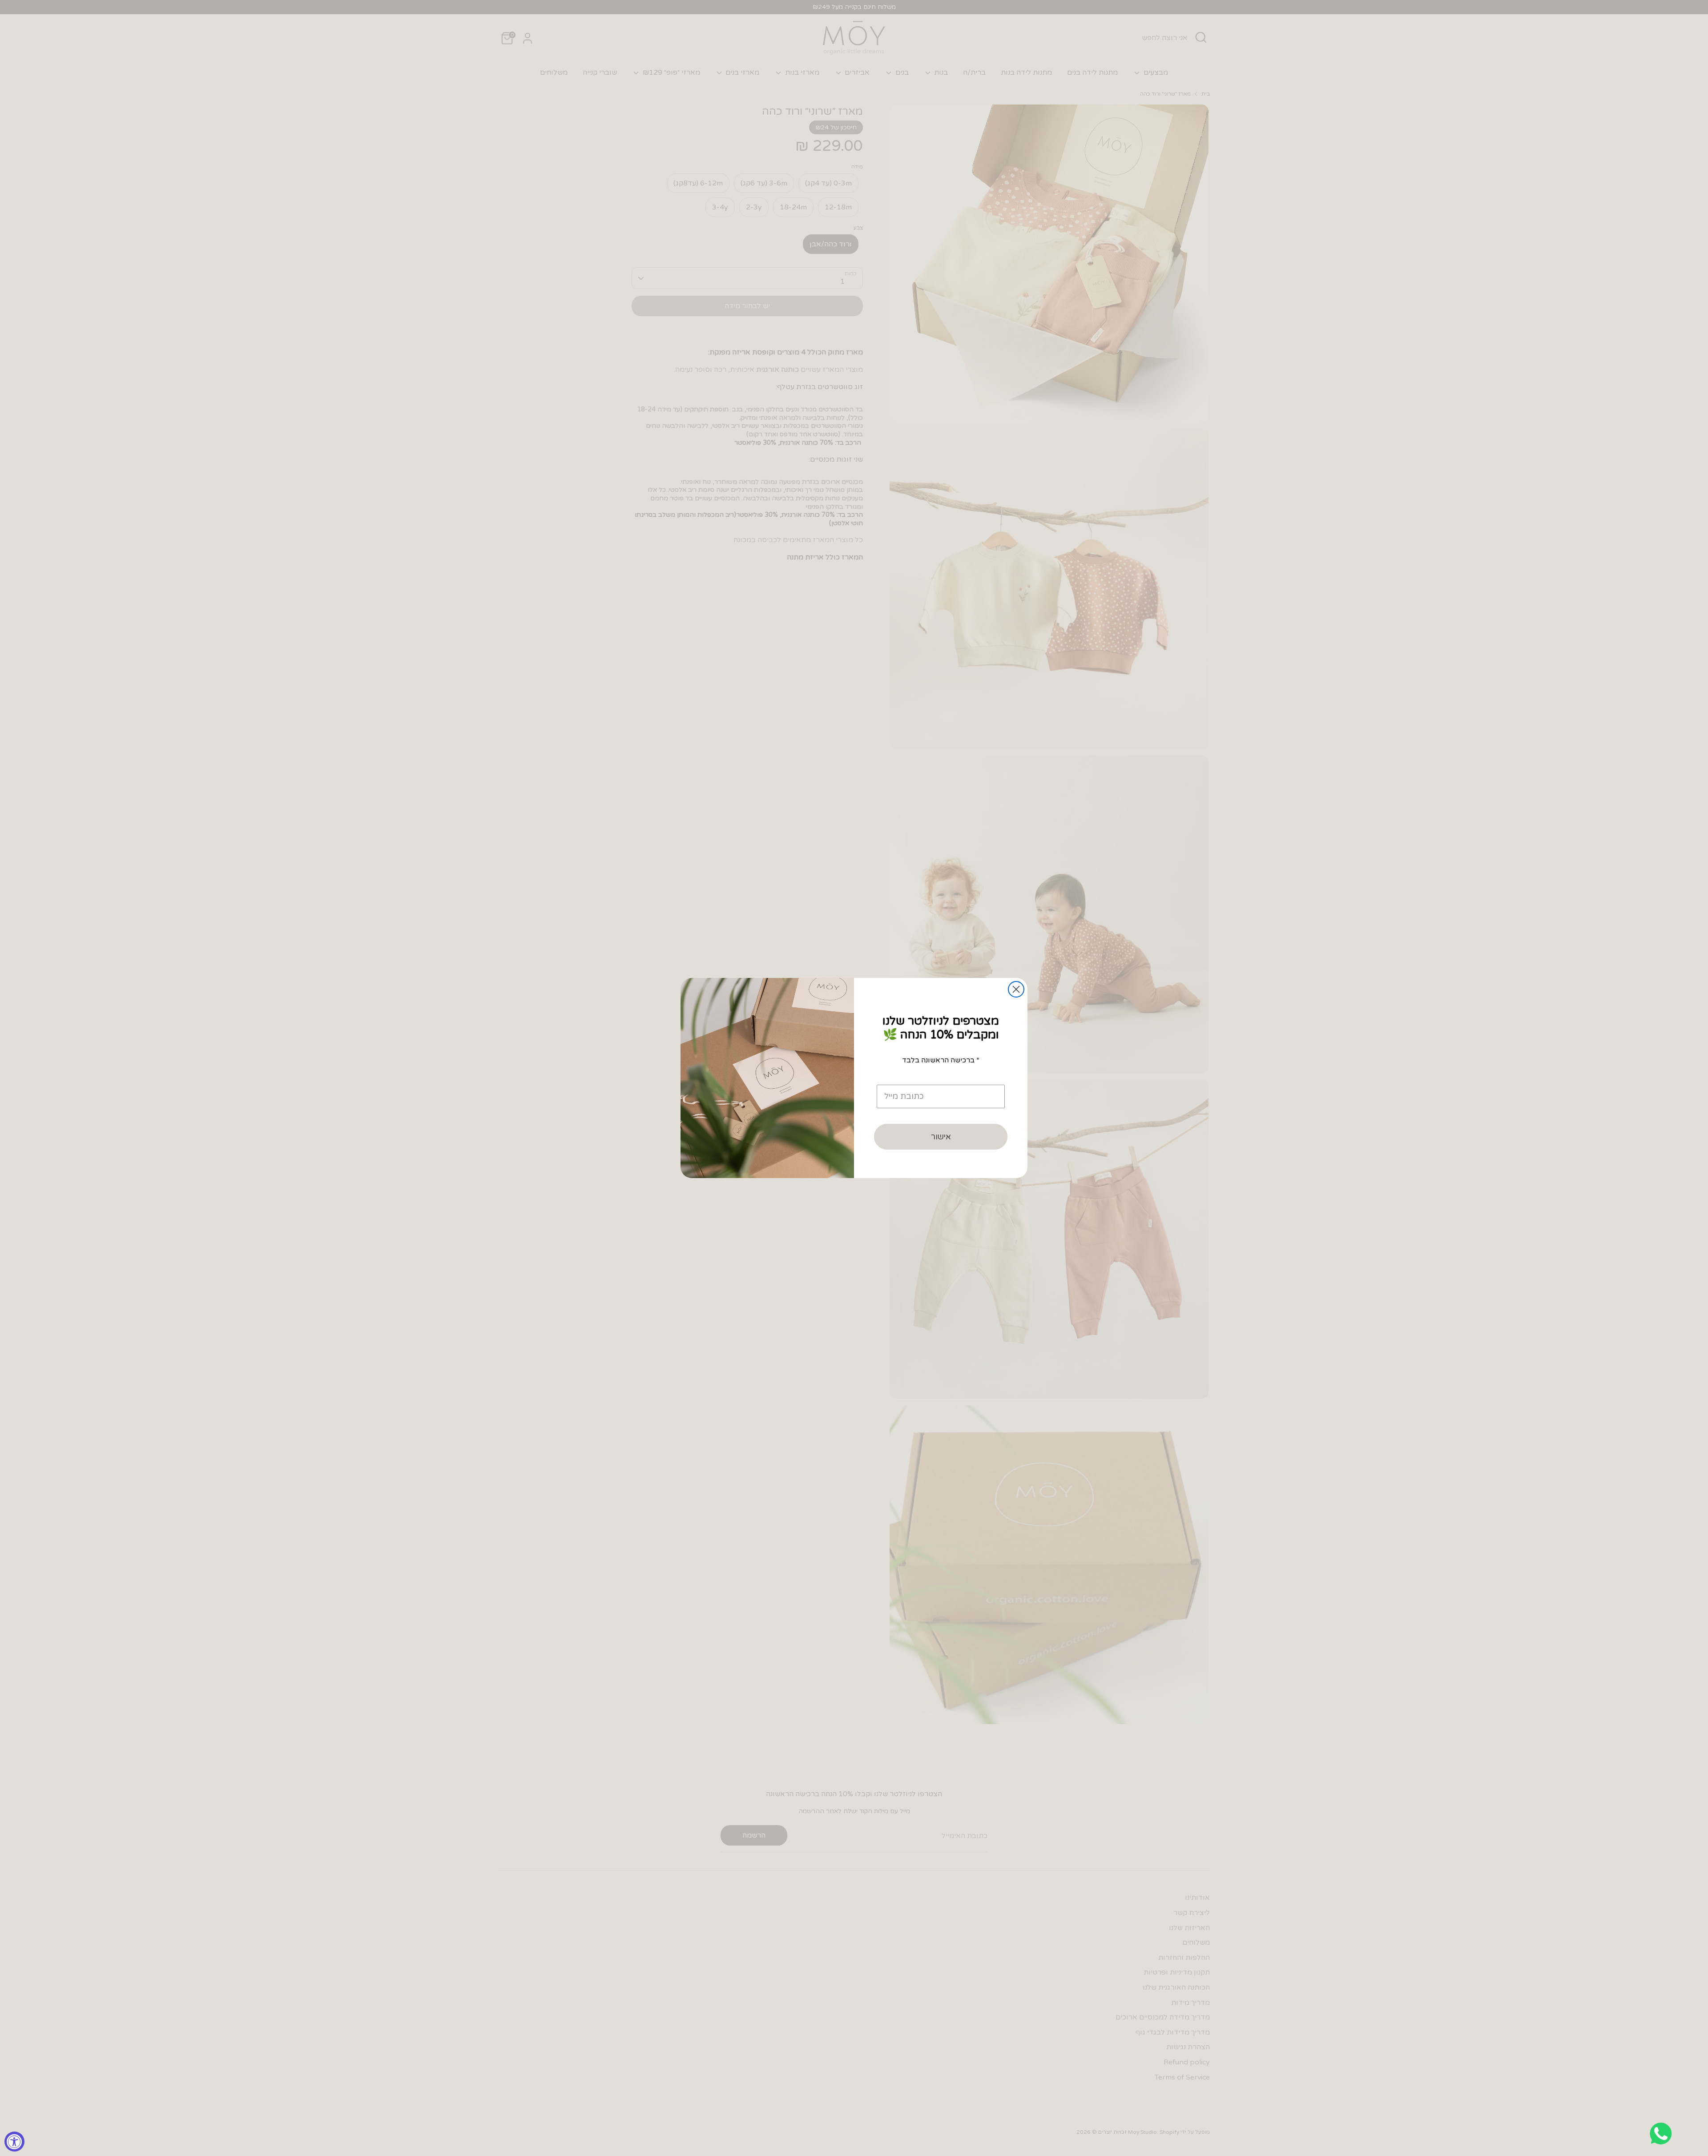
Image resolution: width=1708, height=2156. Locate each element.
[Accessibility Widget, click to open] (14, 2142)
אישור (941, 1137)
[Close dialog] (1016, 989)
